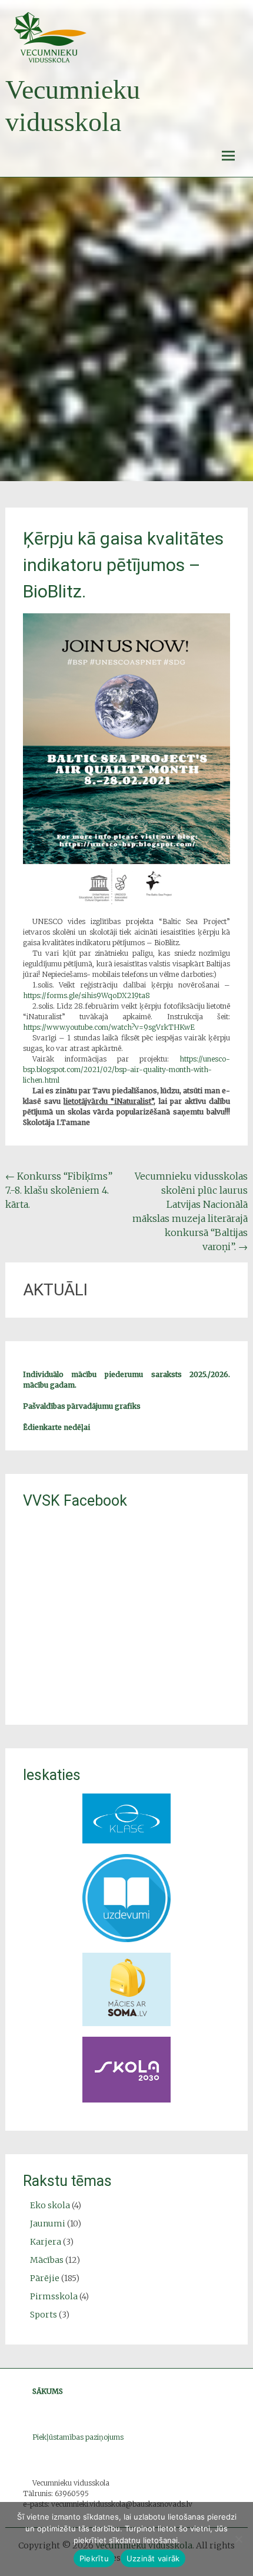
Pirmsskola (54, 2296)
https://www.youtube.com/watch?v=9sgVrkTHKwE (109, 1027)
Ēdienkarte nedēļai (56, 1427)
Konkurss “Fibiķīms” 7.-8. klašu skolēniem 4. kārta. (59, 1190)
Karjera (46, 2242)
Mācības (47, 2260)
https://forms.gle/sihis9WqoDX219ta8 (86, 995)
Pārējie (45, 2278)
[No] (238, 2539)
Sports (44, 2315)
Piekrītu (94, 2558)
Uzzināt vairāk (153, 2558)
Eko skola (50, 2205)
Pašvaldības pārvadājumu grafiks (82, 1406)
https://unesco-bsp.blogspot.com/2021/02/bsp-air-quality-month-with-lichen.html (127, 1069)
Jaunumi (48, 2224)
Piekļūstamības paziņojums (78, 2437)
